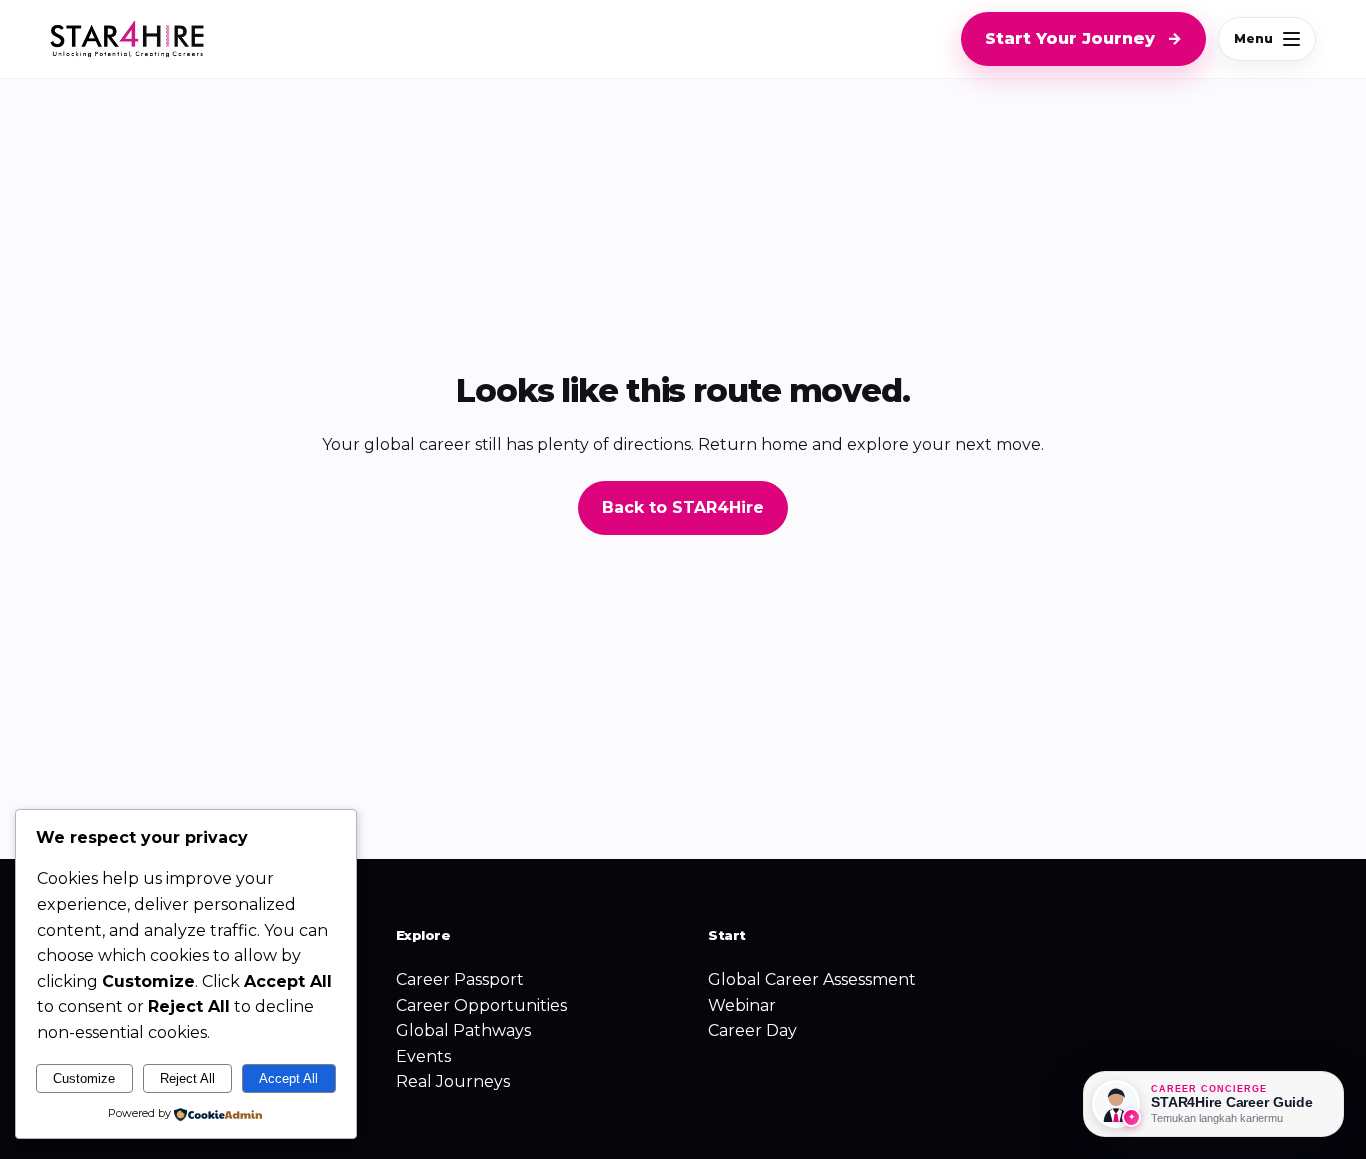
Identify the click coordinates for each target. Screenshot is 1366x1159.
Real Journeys (453, 1081)
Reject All (187, 1078)
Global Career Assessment (812, 979)
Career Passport (460, 979)
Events (423, 1056)
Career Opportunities (481, 1005)
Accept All (288, 1078)
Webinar (742, 1005)
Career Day (752, 1030)
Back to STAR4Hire (683, 507)
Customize (84, 1078)
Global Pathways (463, 1030)
